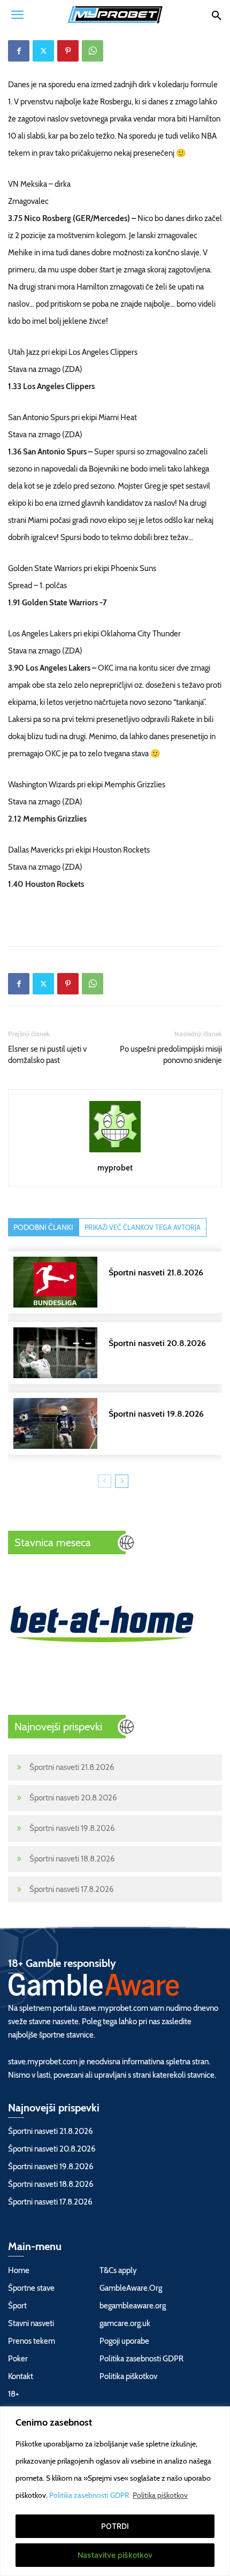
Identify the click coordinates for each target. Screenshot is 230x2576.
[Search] (216, 14)
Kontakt (21, 2376)
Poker (18, 2359)
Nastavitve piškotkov (115, 2555)
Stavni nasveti (31, 2323)
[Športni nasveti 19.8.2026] (120, 1423)
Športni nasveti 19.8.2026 (72, 1828)
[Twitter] (43, 51)
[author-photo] (115, 1152)
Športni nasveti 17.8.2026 (72, 1889)
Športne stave (31, 2288)
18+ (14, 2394)
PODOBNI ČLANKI (43, 1227)
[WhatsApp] (93, 51)
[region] (115, 2491)
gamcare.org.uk (125, 2323)
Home (19, 2270)
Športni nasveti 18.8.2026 (72, 1859)
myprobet (115, 1168)
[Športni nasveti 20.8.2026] (120, 1353)
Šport (17, 2306)
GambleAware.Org (131, 2288)
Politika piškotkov (160, 2495)
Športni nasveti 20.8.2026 (73, 1798)
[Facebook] (19, 51)
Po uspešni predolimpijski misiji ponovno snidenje (171, 1055)
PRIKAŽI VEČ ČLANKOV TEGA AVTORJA (143, 1227)
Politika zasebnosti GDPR (90, 2495)
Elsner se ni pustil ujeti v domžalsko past (47, 1055)
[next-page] (122, 1481)
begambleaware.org (133, 2306)
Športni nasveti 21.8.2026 (72, 1767)
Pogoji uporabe (124, 2341)
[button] (17, 14)
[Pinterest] (68, 51)
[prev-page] (105, 1481)
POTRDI (115, 2526)
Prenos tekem (32, 2341)
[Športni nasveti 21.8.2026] (120, 1282)
